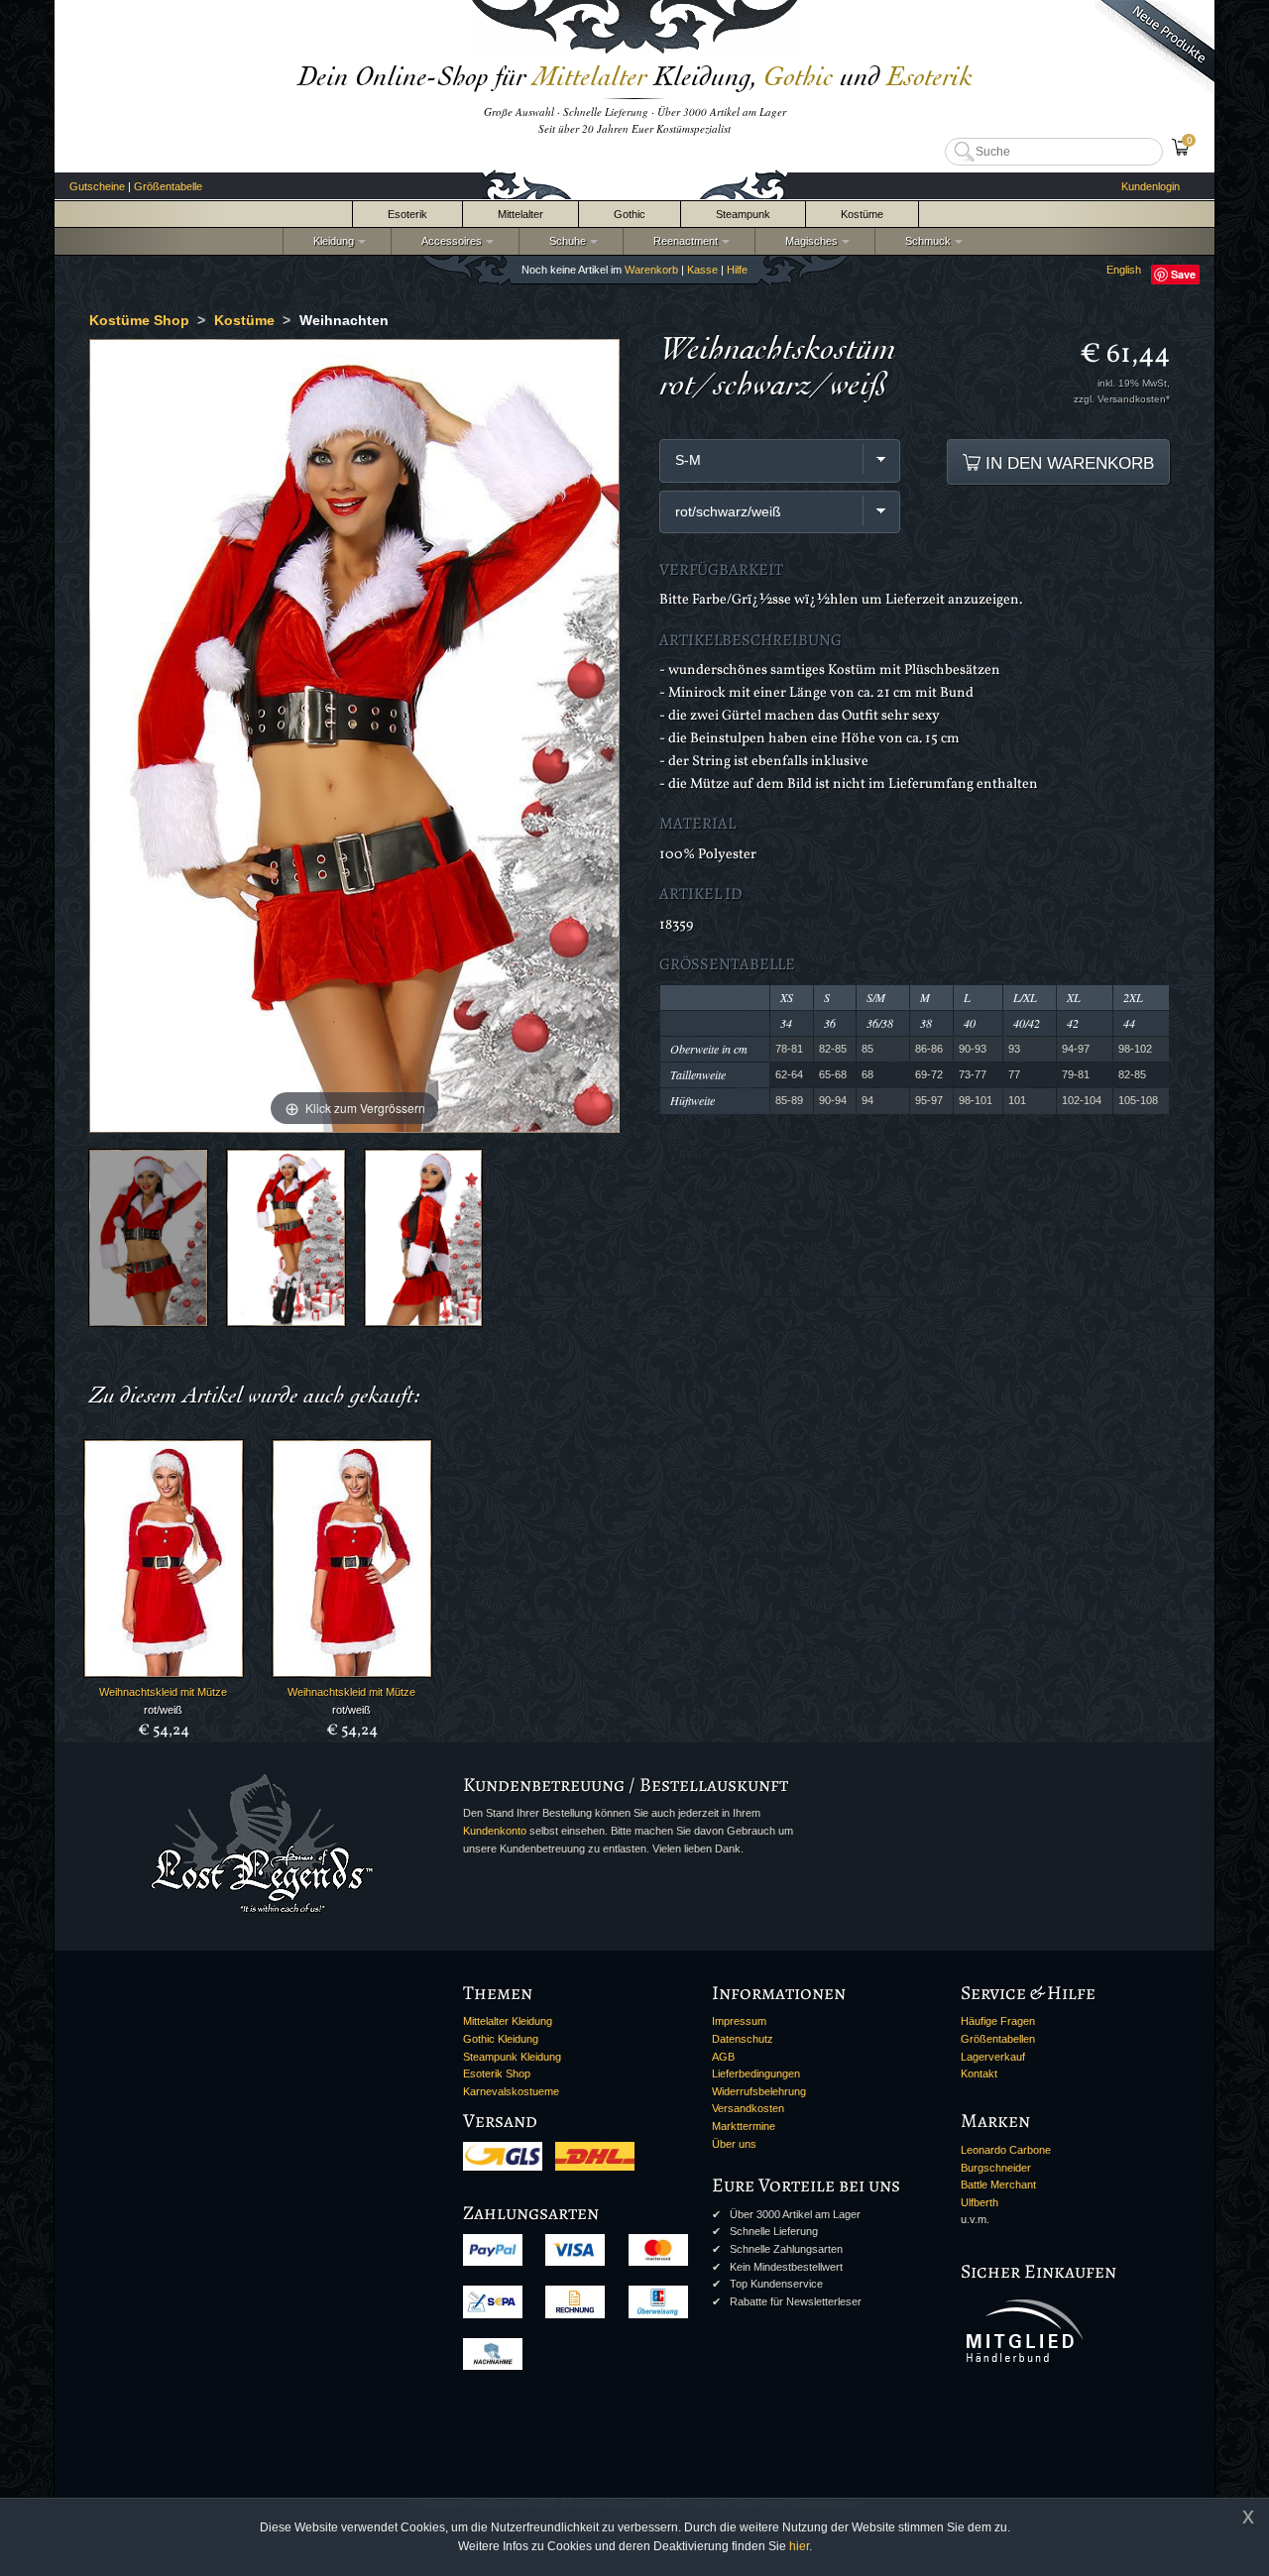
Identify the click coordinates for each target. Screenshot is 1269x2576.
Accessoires (449, 241)
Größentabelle (168, 186)
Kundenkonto (495, 1831)
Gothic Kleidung (501, 2039)
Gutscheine (97, 186)
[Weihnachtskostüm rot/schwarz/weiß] (148, 1237)
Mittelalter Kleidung (508, 2021)
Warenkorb (651, 270)
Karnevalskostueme (511, 2091)
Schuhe (565, 241)
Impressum (739, 2021)
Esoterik (407, 214)
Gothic (630, 214)
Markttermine (744, 2126)
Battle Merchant (998, 2184)
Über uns (734, 2144)
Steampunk (743, 214)
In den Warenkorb (1067, 463)
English (1124, 270)
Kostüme (862, 214)
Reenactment (683, 241)
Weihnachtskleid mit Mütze (163, 1692)
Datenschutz (743, 2039)
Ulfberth (980, 2202)
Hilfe (737, 270)
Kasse (702, 270)
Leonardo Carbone (1006, 2150)
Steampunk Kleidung (512, 2057)
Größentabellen (998, 2039)
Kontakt (979, 2073)
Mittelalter (520, 214)
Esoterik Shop (497, 2073)
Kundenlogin (1151, 186)
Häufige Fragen (998, 2021)
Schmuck (925, 241)
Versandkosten (748, 2108)
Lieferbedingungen (756, 2073)
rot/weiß (163, 1710)
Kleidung (331, 241)
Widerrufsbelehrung (759, 2091)
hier (799, 2546)
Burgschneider (996, 2168)
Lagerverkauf (993, 2057)
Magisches (808, 241)
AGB (723, 2057)
